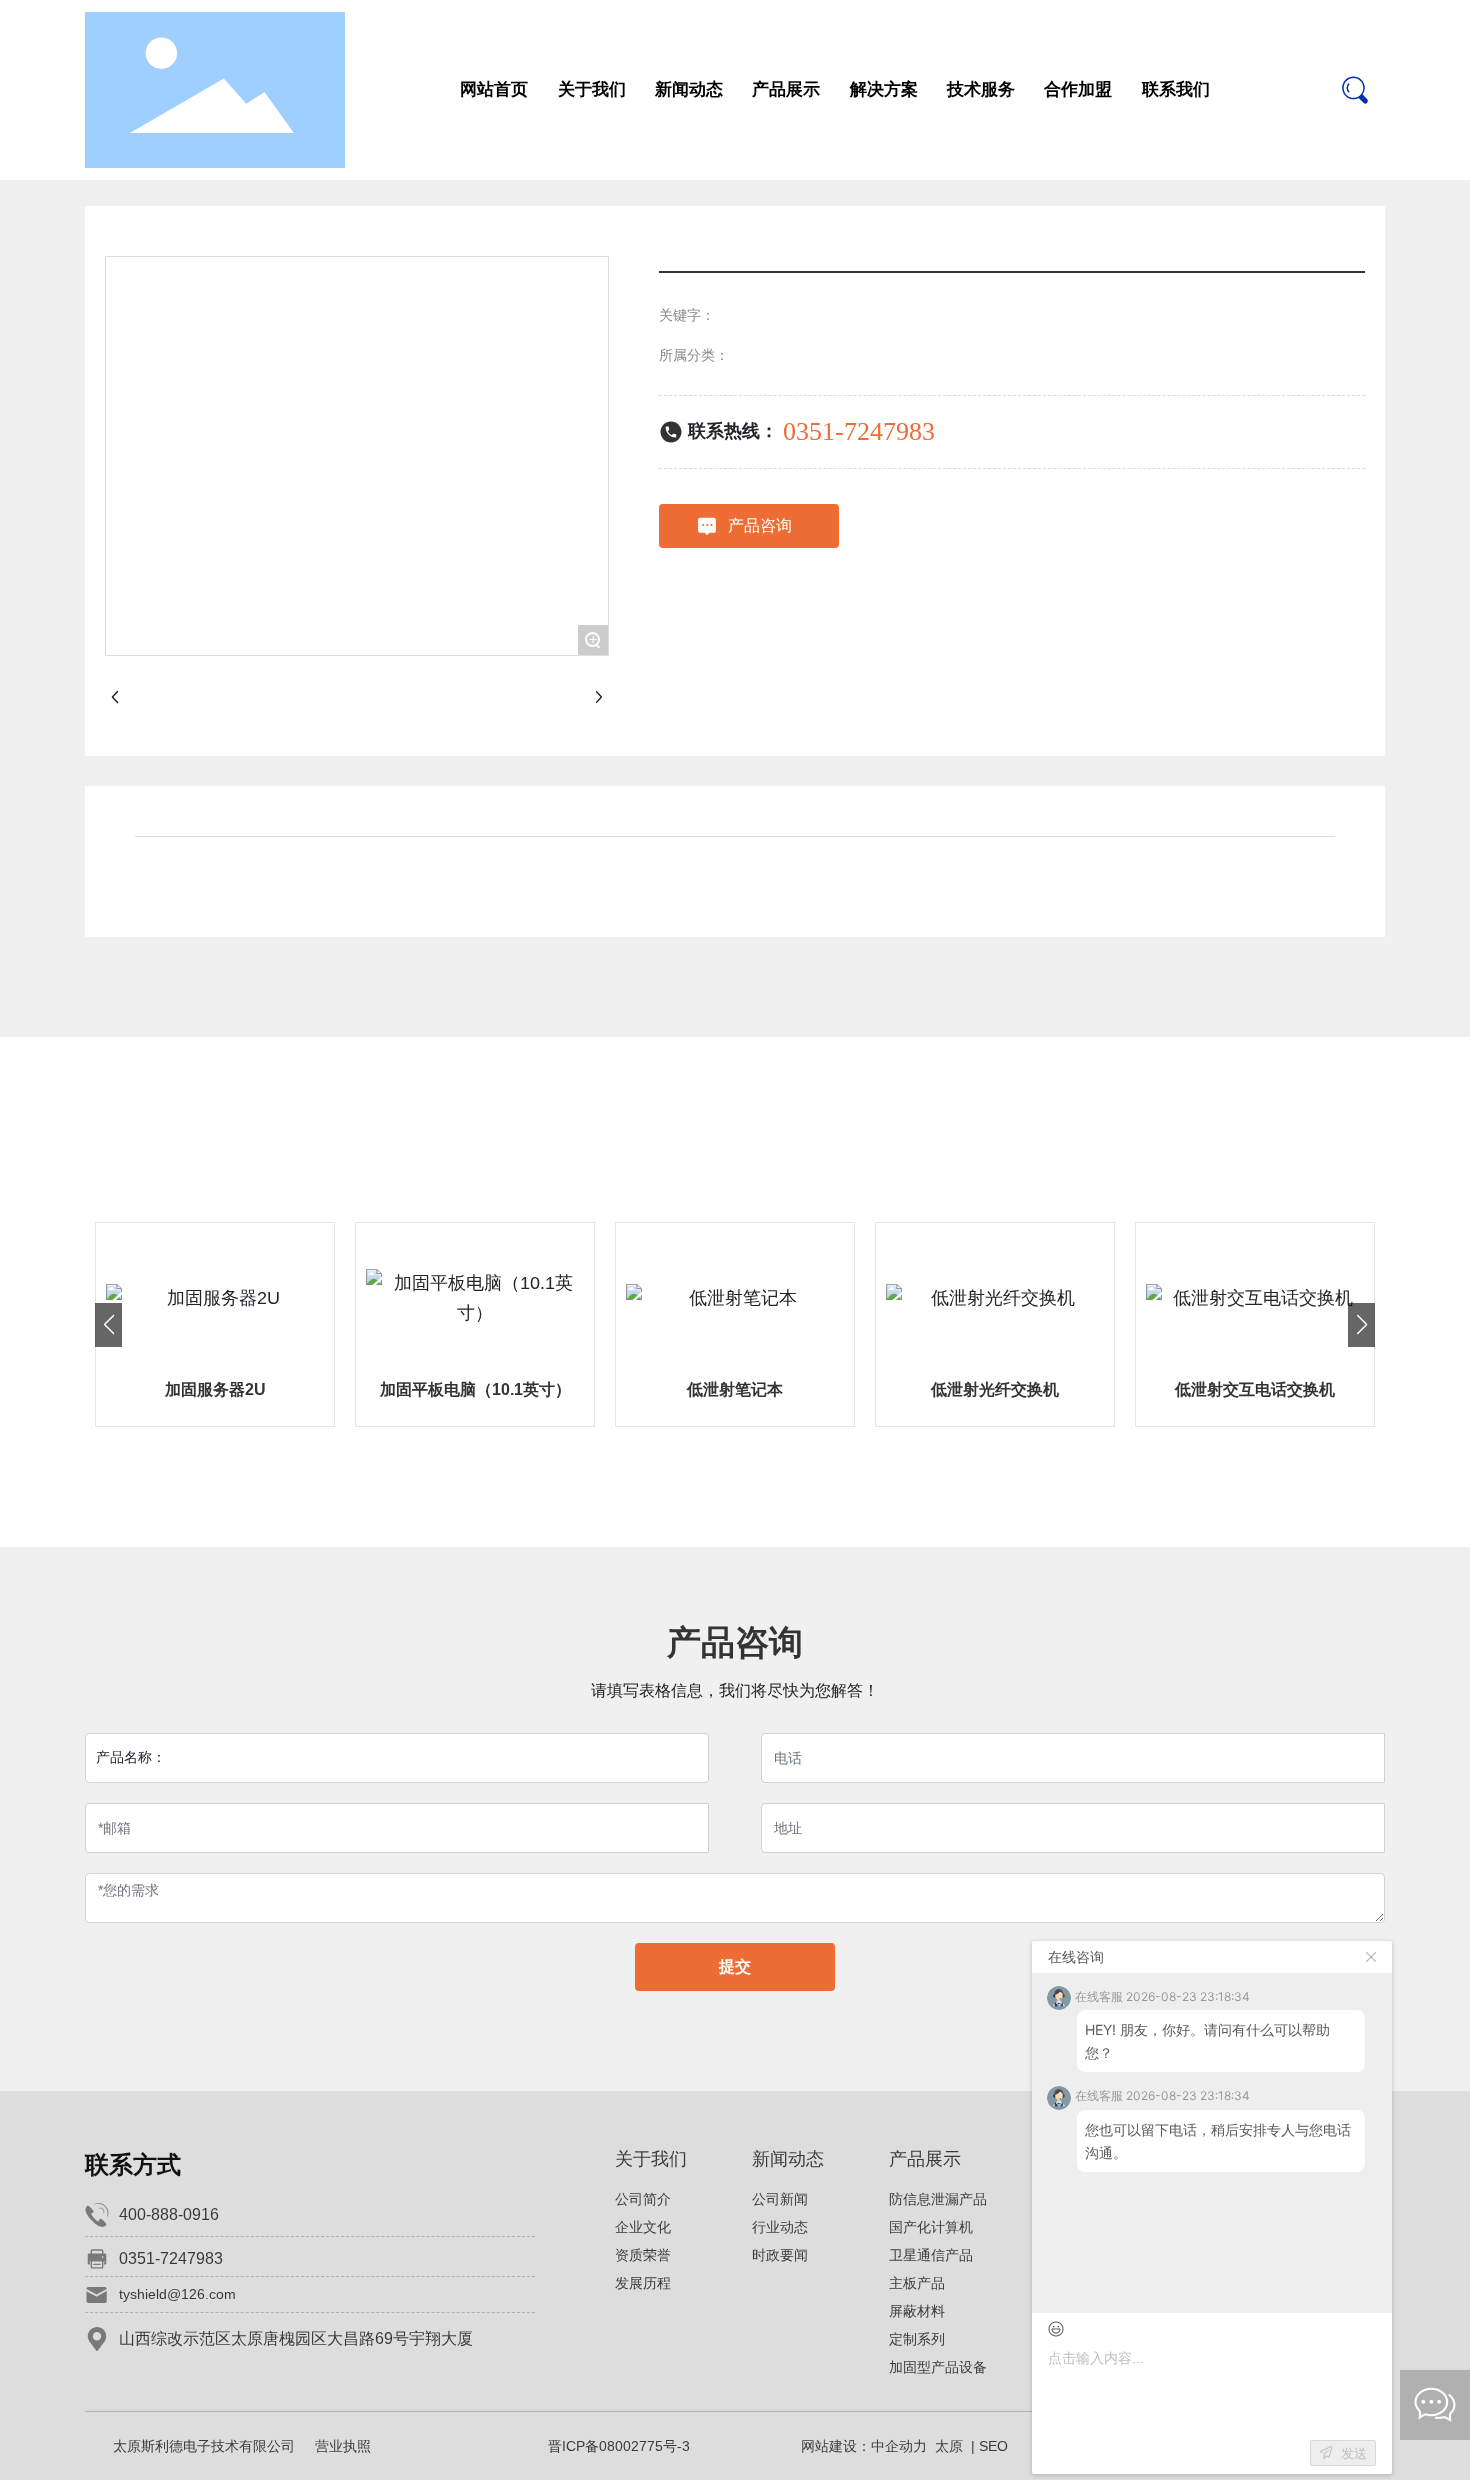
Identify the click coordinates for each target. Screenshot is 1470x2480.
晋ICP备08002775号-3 (619, 2446)
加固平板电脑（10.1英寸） (475, 1389)
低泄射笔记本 (735, 1389)
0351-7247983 (859, 431)
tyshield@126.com (177, 2294)
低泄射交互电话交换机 (1255, 1389)
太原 (949, 2446)
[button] (108, 1325)
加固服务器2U (215, 1389)
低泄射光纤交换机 (995, 1389)
